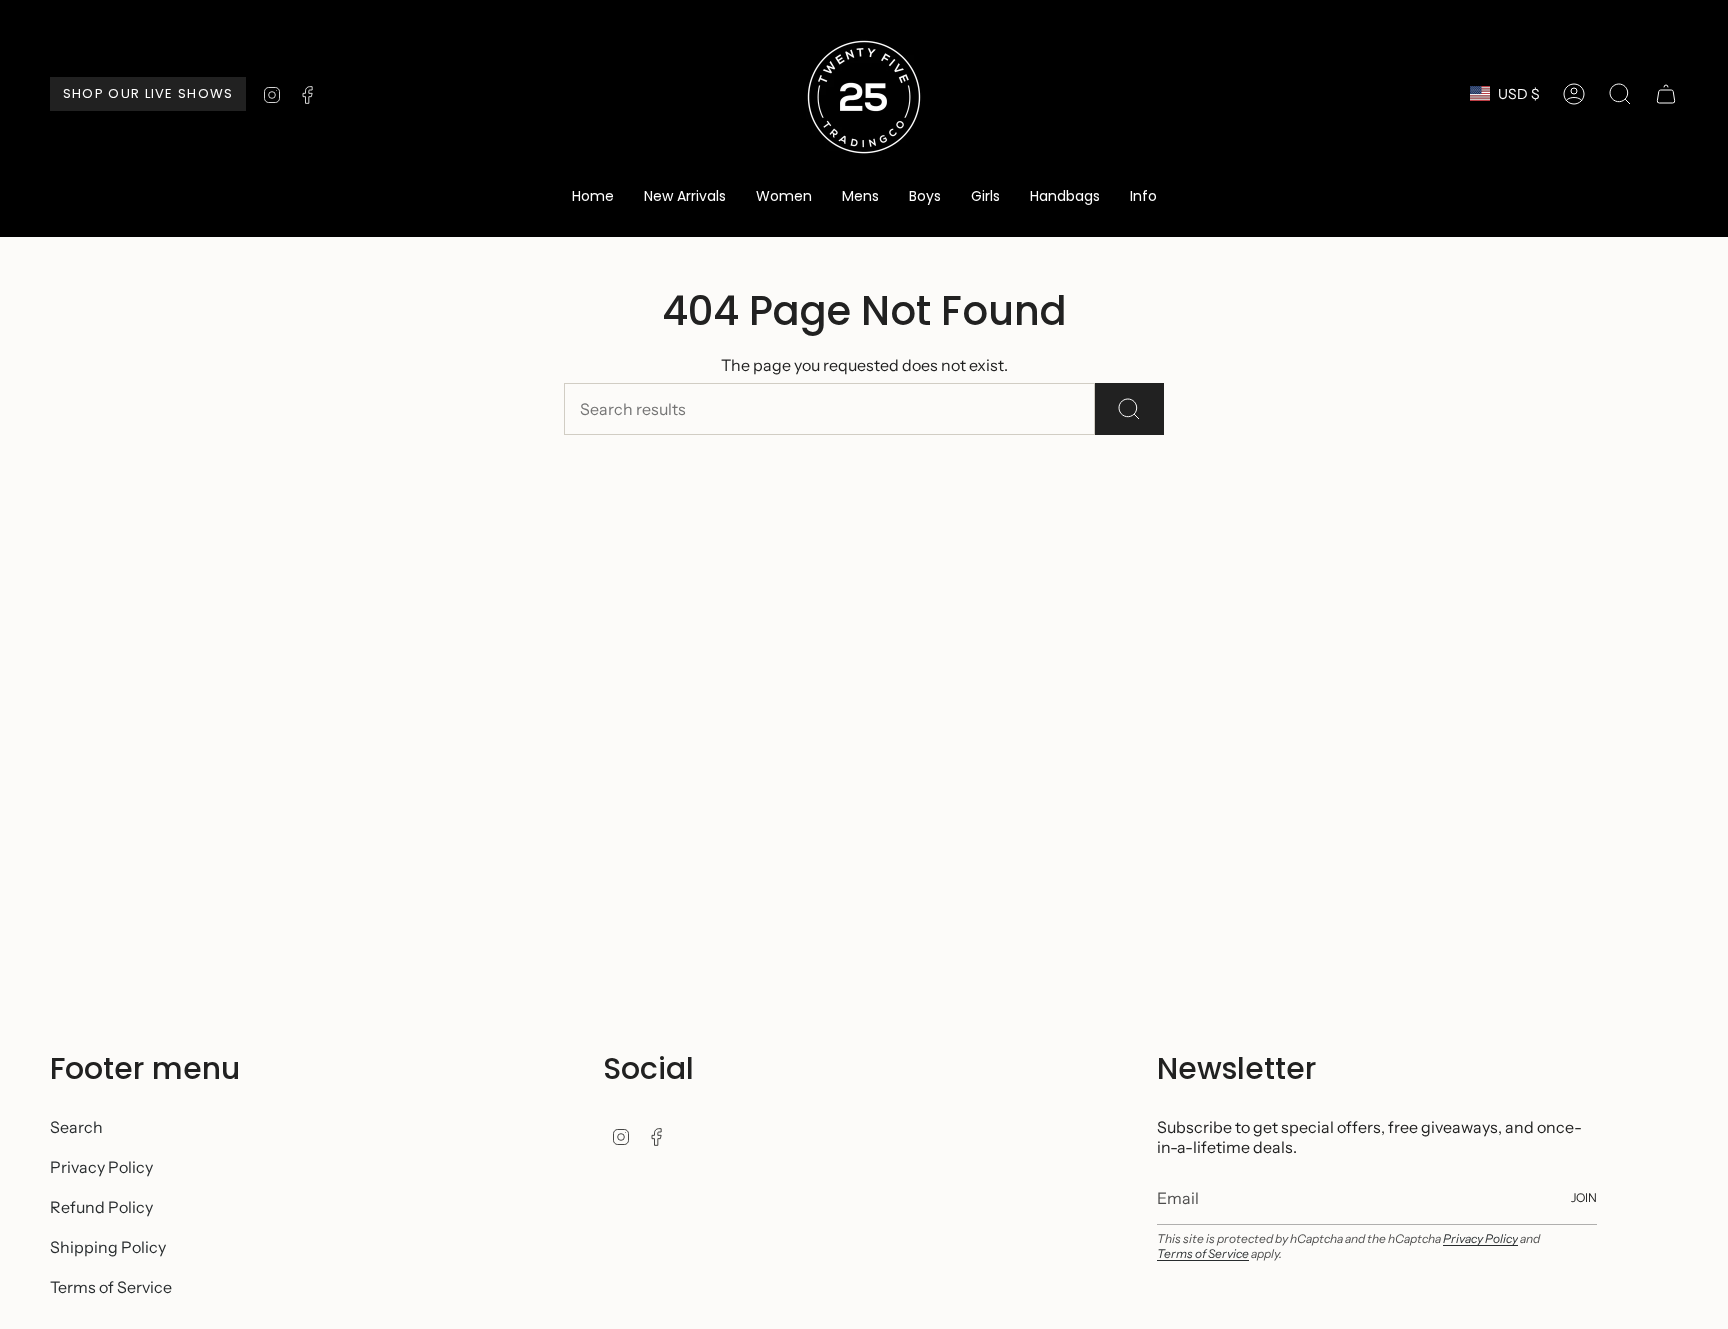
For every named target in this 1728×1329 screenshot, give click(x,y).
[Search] (1129, 409)
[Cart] (1666, 94)
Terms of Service (111, 1287)
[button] (784, 197)
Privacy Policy (101, 1167)
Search (76, 1127)
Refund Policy (101, 1207)
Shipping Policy (108, 1247)
